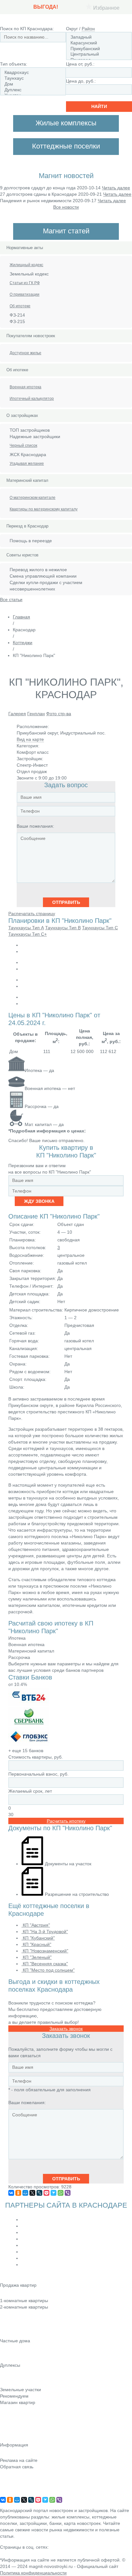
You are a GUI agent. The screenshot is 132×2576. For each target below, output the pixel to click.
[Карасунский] (99, 43)
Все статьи (11, 599)
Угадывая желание (27, 464)
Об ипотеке (20, 306)
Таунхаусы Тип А (26, 928)
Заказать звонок (66, 2029)
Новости (9, 2411)
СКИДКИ (9, 2438)
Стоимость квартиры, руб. (36, 1757)
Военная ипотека (25, 387)
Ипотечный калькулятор (32, 399)
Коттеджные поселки (22, 2350)
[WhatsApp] (61, 2193)
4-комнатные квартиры (24, 2325)
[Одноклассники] (18, 2193)
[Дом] (33, 84)
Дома (6, 2359)
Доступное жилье (25, 353)
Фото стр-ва (59, 714)
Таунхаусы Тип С (100, 928)
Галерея (17, 714)
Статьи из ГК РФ (25, 283)
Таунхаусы (11, 2374)
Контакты (10, 2476)
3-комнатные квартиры (24, 2316)
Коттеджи (23, 643)
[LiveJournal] (39, 2193)
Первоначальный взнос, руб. (38, 1774)
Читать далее (116, 188)
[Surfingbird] (54, 2193)
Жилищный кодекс (26, 265)
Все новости (66, 207)
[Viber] (68, 2193)
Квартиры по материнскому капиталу (44, 509)
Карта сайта (13, 2485)
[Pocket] (46, 2193)
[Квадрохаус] (33, 73)
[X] (32, 2193)
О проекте (11, 2494)
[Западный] (99, 37)
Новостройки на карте (23, 2429)
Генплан (36, 714)
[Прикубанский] (99, 49)
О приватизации (25, 294)
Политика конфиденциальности (33, 2573)
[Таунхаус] (33, 78)
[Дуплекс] (33, 90)
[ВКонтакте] (11, 2193)
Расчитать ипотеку (66, 1821)
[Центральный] (99, 54)
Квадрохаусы (14, 2383)
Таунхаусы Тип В (63, 928)
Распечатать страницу (32, 914)
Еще (5, 2334)
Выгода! (46, 7)
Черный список (23, 446)
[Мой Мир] (25, 2193)
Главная (21, 617)
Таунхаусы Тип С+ (28, 934)
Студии (8, 2294)
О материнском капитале (33, 498)
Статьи (7, 2420)
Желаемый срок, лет (30, 1791)
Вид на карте (30, 739)
